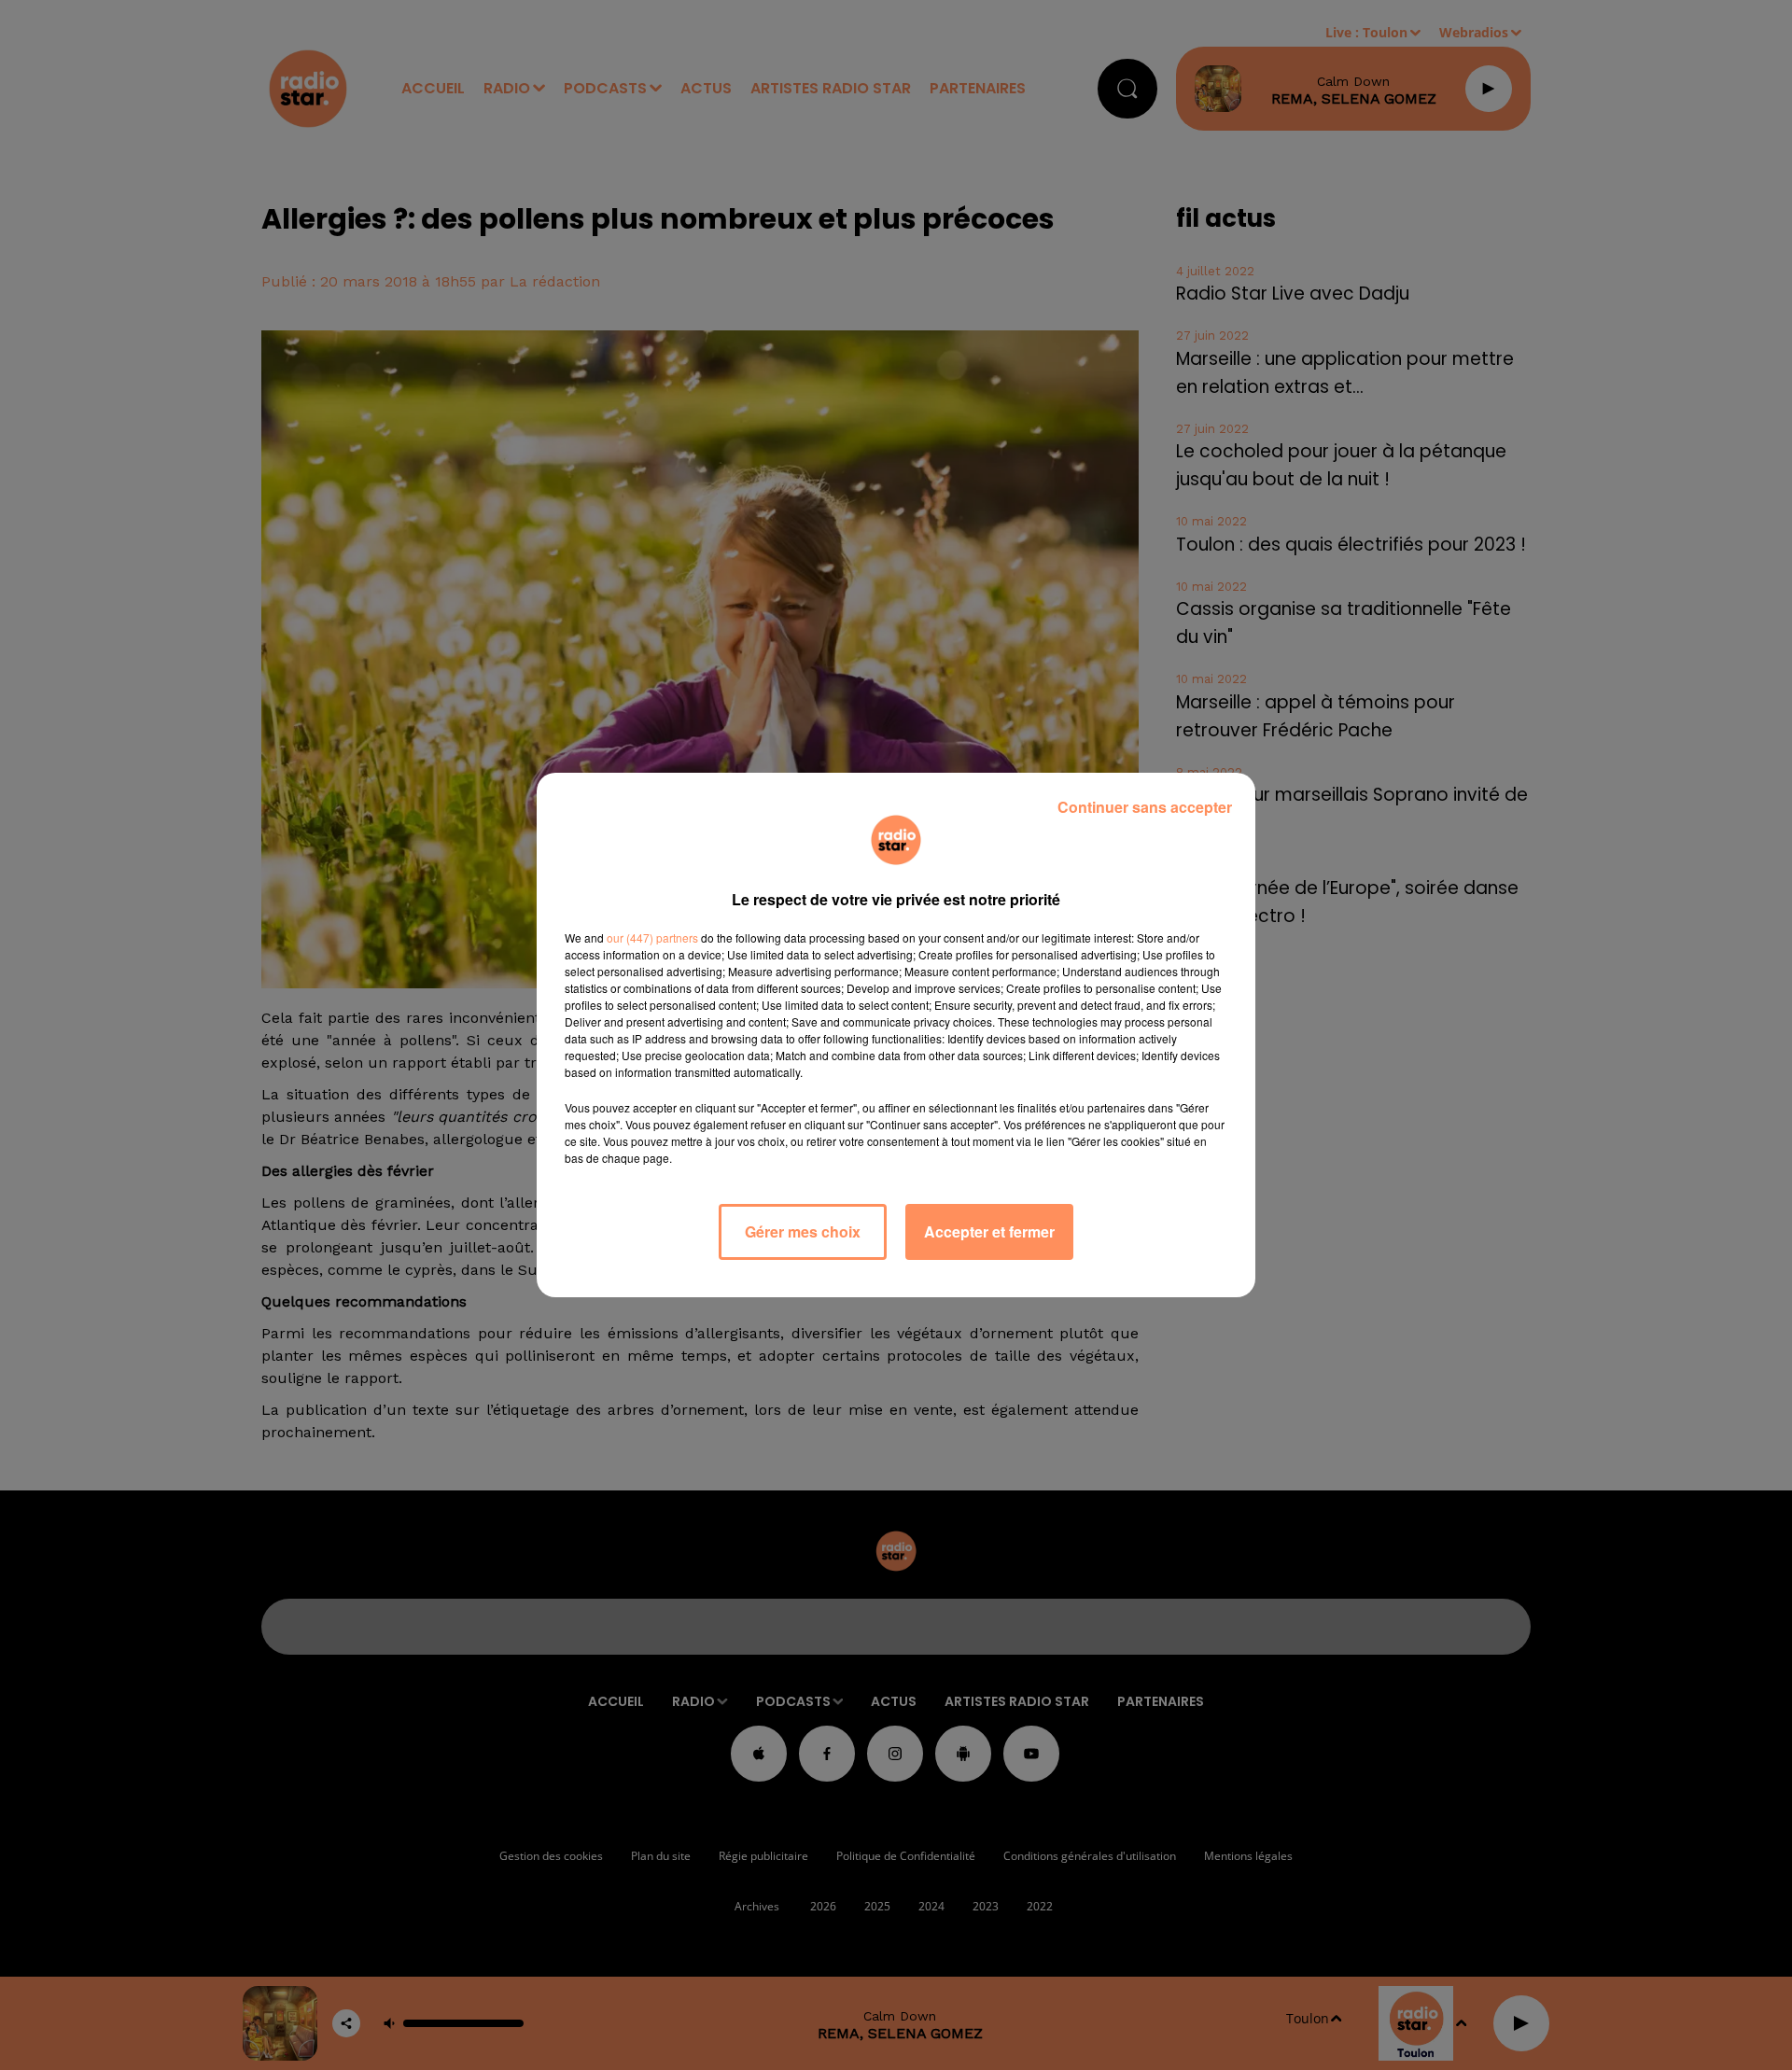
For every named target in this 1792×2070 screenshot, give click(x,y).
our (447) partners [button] (652, 937)
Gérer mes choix (803, 1231)
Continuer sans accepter (1145, 807)
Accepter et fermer (989, 1231)
